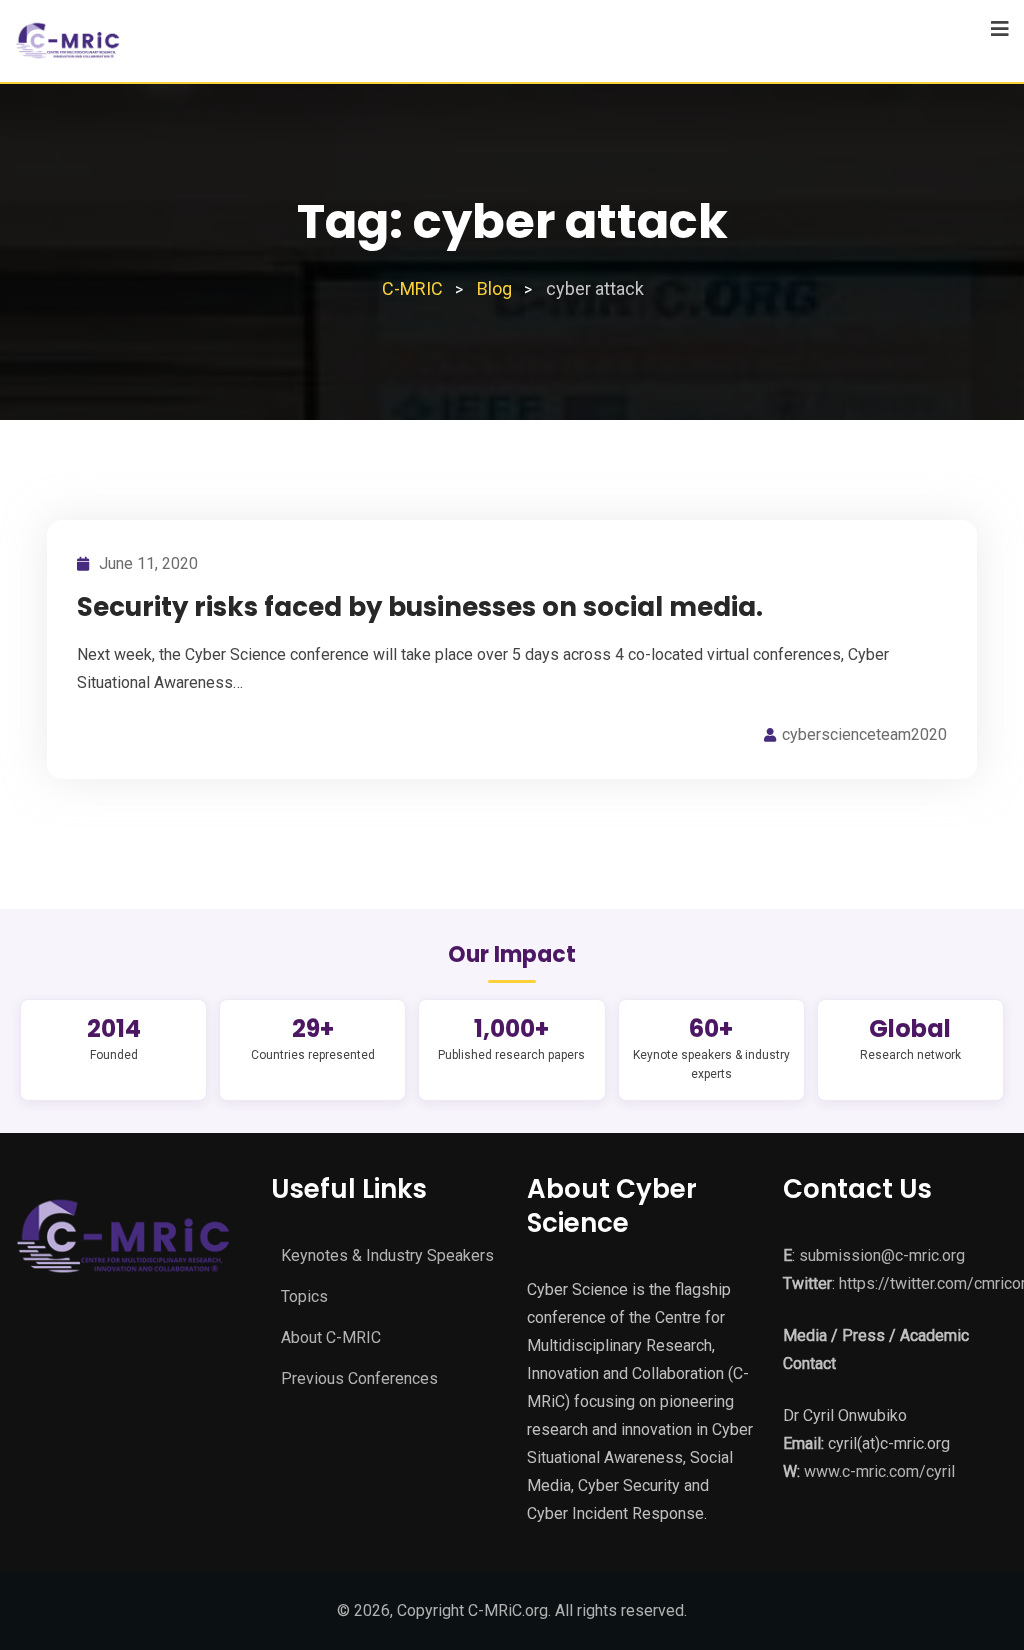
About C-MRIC (331, 1337)
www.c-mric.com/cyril (879, 1471)
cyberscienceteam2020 (864, 734)
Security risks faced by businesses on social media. (420, 607)
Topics (304, 1296)
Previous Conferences (359, 1378)
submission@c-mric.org (882, 1255)
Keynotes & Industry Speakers (387, 1255)
